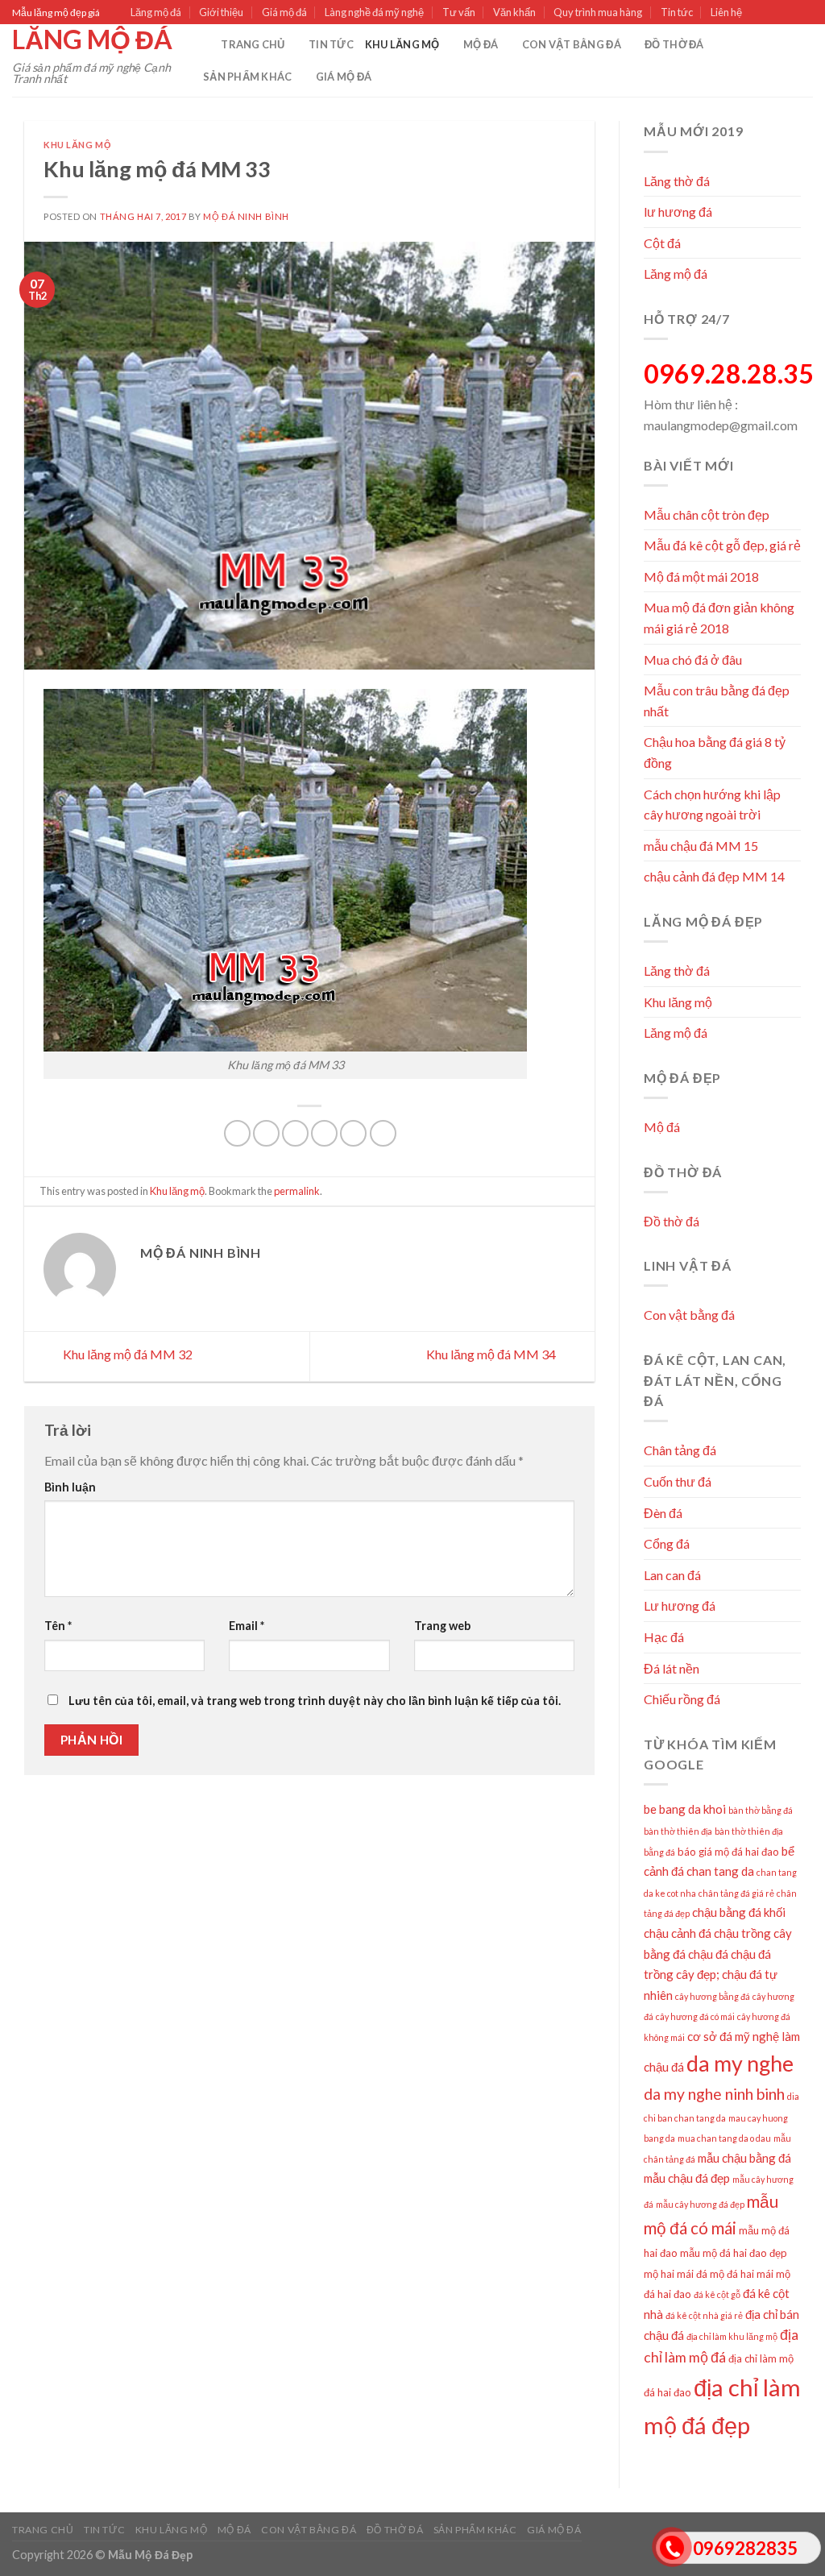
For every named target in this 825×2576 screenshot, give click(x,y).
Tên (58, 1626)
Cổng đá (667, 1543)
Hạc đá (664, 1637)
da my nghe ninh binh (714, 2094)
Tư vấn (459, 12)
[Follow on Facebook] (759, 13)
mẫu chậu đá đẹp (687, 2178)
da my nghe (740, 2064)
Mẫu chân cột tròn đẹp (707, 514)
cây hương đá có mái (695, 2016)
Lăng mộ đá (156, 12)
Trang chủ (253, 44)
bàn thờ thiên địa (678, 1831)
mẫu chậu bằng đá (744, 2158)
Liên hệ (726, 12)
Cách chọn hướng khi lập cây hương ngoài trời (712, 805)
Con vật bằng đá (572, 44)
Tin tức (677, 12)
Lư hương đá (680, 1605)
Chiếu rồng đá (682, 1699)
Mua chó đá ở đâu (693, 660)
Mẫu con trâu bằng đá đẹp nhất (717, 701)
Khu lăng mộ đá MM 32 (126, 1354)
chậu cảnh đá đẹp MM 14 (714, 876)
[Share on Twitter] (266, 1133)
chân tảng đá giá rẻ (736, 1893)
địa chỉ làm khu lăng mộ (732, 2336)
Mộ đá (481, 44)
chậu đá (708, 1954)
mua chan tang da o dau (724, 2138)
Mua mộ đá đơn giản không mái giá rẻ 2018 (719, 618)
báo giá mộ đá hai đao (728, 1852)
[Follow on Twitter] (790, 13)
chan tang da (720, 1871)
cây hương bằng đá (713, 1996)
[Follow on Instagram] (774, 13)
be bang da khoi (685, 1809)
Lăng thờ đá (677, 181)
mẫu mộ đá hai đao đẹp (734, 2253)
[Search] (203, 44)
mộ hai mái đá (676, 2274)
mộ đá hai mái (742, 2274)
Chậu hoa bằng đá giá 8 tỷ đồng (715, 752)
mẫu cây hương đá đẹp (700, 2204)
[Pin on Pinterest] (324, 1133)
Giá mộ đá (284, 12)
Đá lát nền (672, 1668)
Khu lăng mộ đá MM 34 (492, 1354)
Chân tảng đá (680, 1450)
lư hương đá (678, 212)
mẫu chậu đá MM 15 (701, 846)
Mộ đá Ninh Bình (246, 216)
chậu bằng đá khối (739, 1912)
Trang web (442, 1626)
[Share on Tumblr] (383, 1133)
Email (247, 1626)
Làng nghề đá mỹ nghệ (374, 12)
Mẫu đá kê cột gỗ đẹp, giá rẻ (722, 545)
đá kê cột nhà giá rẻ (704, 2315)
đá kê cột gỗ (717, 2294)
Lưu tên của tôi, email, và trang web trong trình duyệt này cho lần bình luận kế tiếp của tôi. (315, 1701)
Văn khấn (514, 12)
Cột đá (662, 243)
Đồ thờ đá (674, 44)
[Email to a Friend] (295, 1133)
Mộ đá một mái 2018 (701, 577)
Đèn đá (663, 1513)
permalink (297, 1191)
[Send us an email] (805, 13)
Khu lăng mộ (402, 44)
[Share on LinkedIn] (353, 1133)
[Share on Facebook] (237, 1133)
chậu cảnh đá (678, 1933)
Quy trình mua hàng (598, 12)
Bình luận (70, 1487)
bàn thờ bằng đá (761, 1810)
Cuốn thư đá (678, 1481)
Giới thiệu (221, 12)
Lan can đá (672, 1575)
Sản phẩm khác (247, 77)
